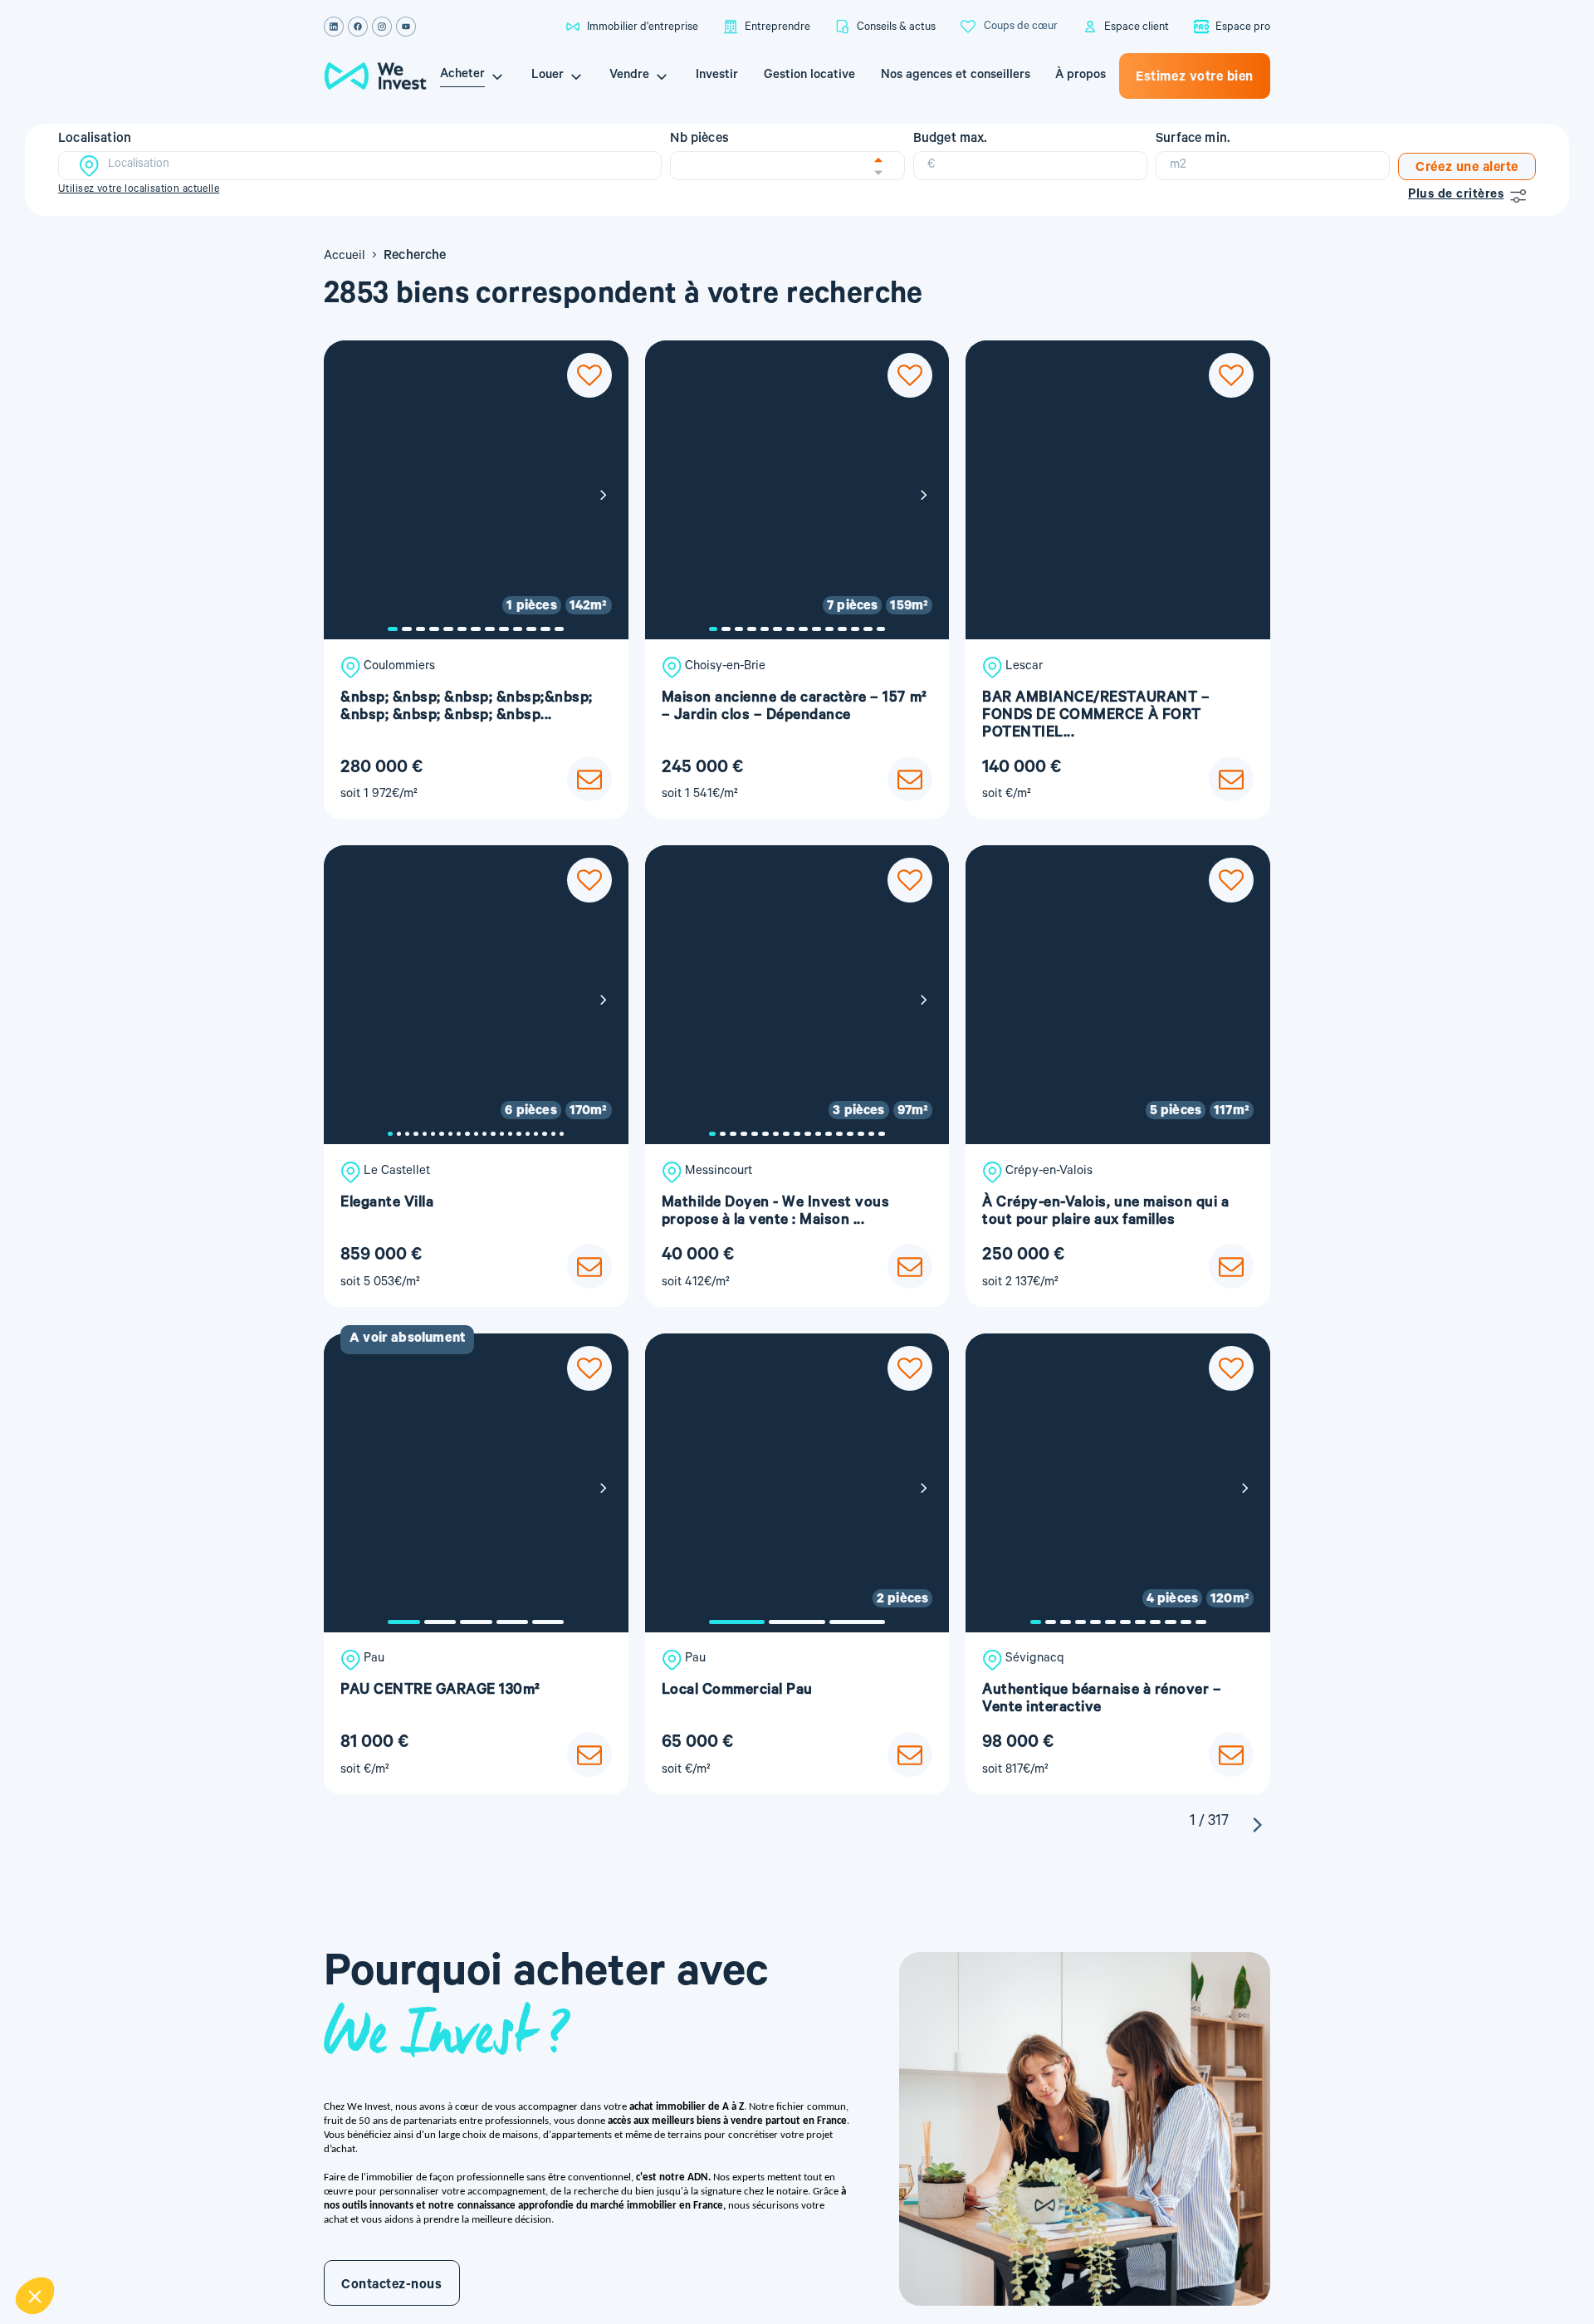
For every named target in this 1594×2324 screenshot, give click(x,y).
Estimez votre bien (1195, 78)
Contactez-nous (392, 2286)
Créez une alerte (1467, 169)
